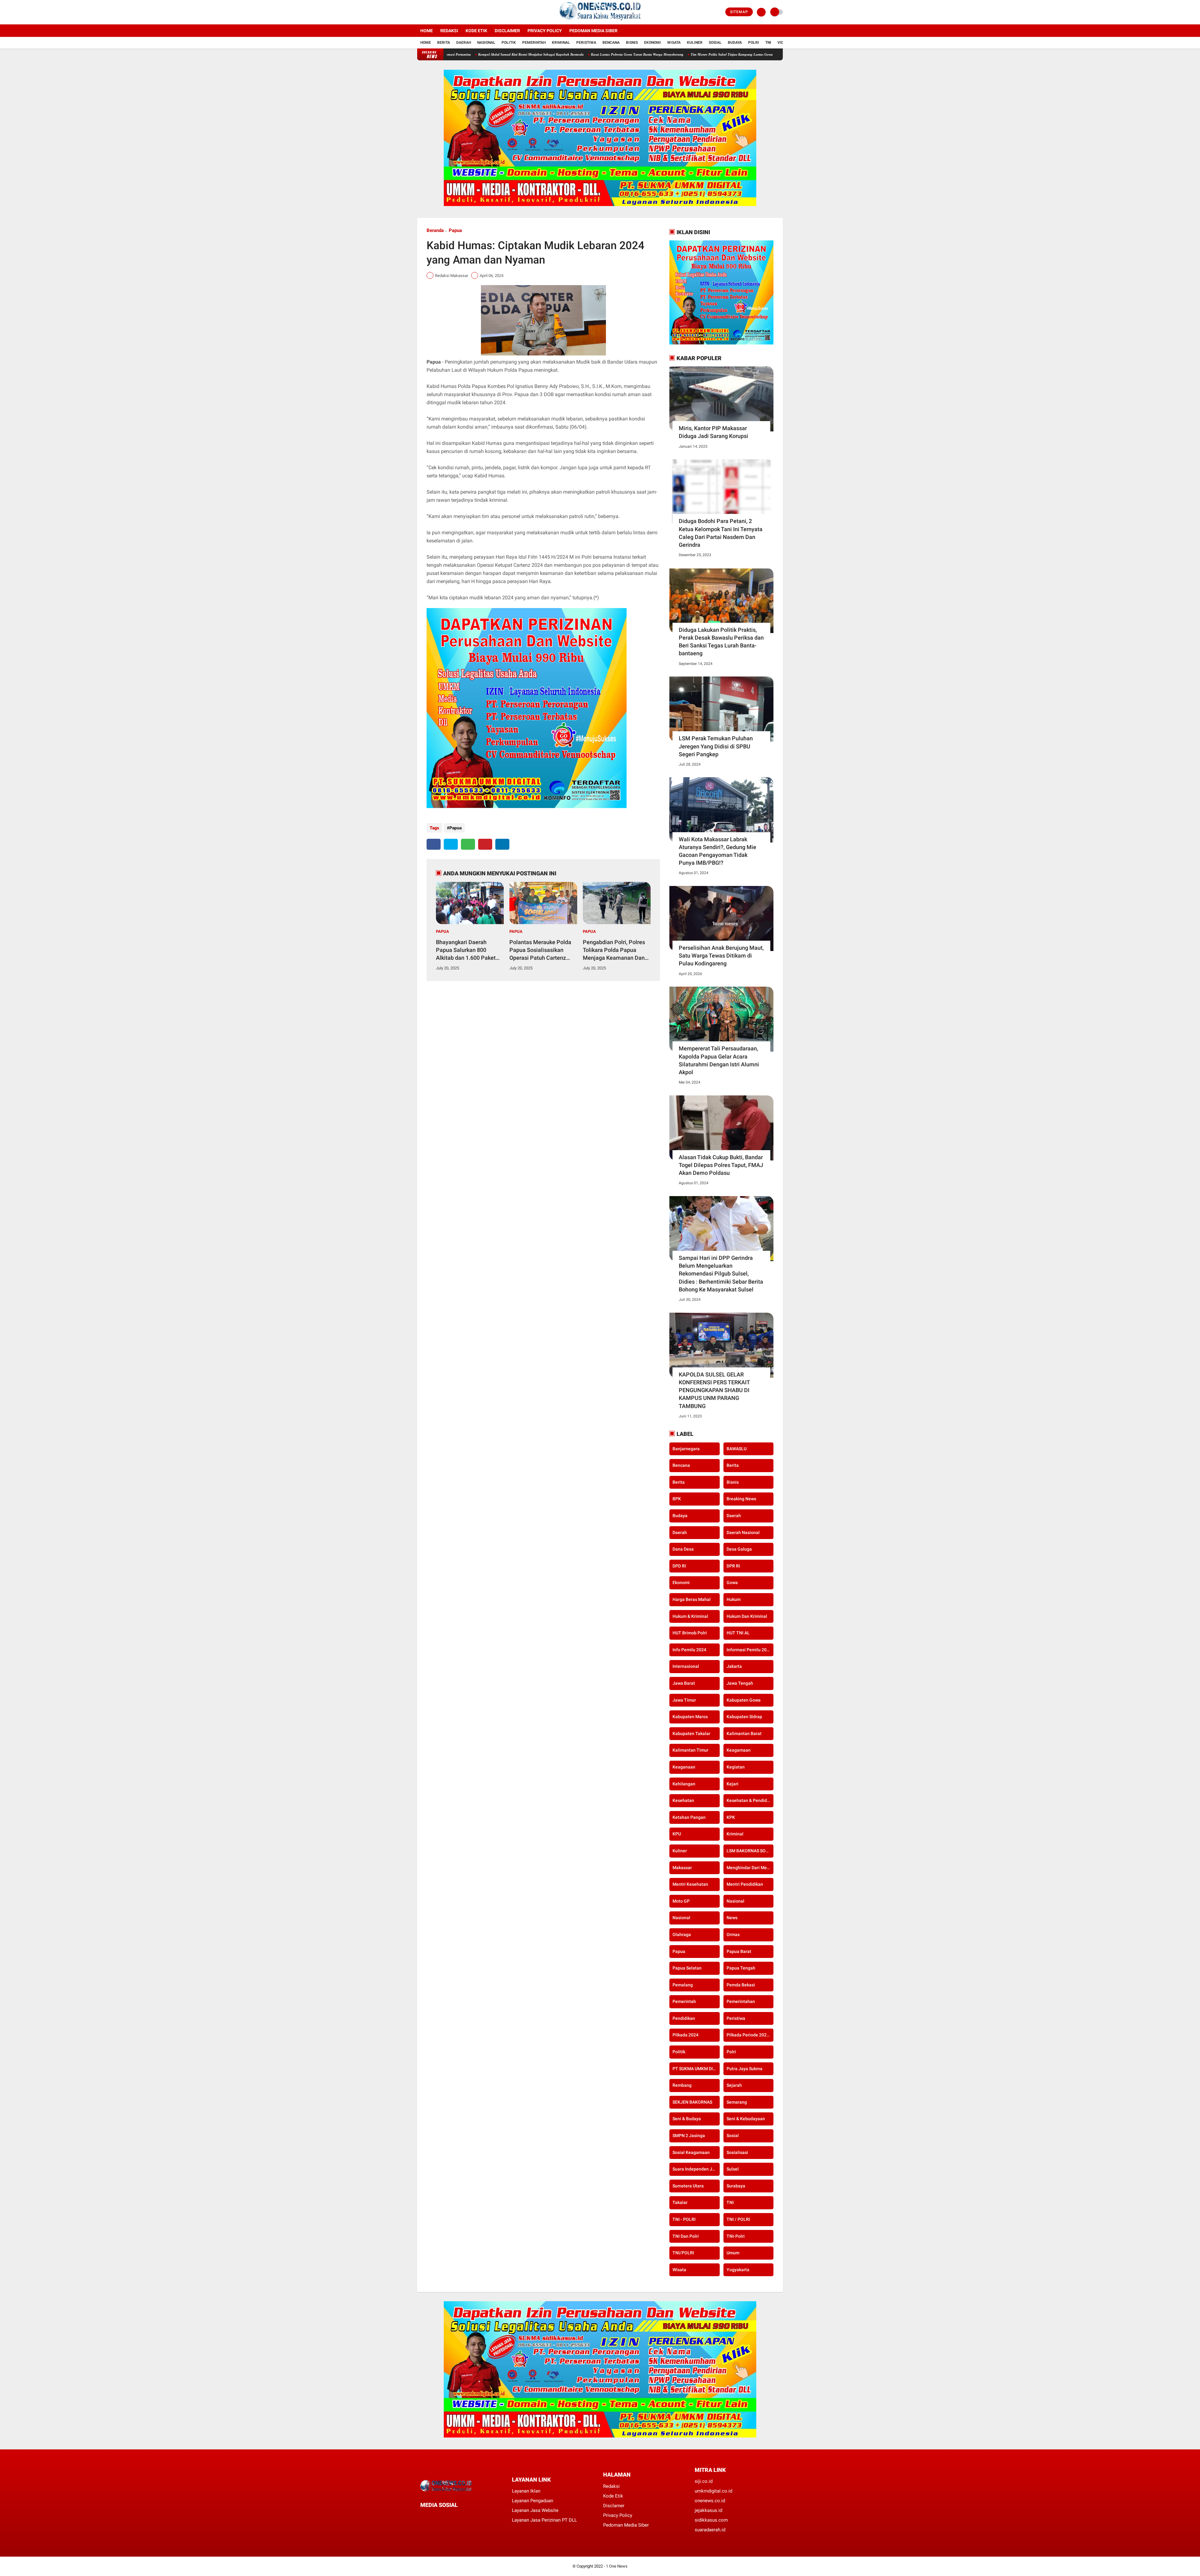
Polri (754, 43)
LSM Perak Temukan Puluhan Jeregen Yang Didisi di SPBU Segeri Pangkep (716, 746)
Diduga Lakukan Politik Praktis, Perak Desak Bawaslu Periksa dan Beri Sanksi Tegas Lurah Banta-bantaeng (721, 642)
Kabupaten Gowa (744, 1700)
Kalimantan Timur (690, 1750)
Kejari (732, 1784)
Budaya (735, 43)
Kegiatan (736, 1767)
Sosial (715, 43)
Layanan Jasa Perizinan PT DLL (544, 2520)
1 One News (617, 2566)
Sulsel (733, 2169)
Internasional (686, 1666)
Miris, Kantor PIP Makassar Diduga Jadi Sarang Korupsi (713, 432)
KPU (677, 1834)
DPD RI (679, 1566)
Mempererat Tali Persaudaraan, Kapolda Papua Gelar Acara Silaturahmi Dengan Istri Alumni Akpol (719, 1060)
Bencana (611, 43)
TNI (768, 43)
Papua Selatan (687, 1968)
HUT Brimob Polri (690, 1633)
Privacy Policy (545, 31)
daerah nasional (743, 1532)
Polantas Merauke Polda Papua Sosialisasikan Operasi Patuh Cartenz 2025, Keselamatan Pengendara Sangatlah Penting (540, 950)
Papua (455, 230)
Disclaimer (507, 31)
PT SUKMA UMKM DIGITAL (696, 2069)
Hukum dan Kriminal (747, 1616)
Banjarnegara (686, 1449)
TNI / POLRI (738, 2219)
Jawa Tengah (740, 1683)
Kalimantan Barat (744, 1733)
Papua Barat (739, 1951)
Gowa (732, 1582)
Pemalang (683, 1985)
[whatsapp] (468, 844)
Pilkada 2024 (685, 2035)
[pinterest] (485, 844)
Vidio (782, 43)
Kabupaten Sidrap (744, 1717)
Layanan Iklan (526, 2491)
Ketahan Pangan (689, 1817)
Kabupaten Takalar (691, 1733)
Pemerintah (534, 43)
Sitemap (739, 12)
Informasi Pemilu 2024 (749, 1650)
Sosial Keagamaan (691, 2152)
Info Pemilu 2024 (689, 1650)
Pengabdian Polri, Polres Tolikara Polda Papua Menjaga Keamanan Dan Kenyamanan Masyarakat (615, 950)
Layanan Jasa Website (535, 2510)
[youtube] (444, 12)
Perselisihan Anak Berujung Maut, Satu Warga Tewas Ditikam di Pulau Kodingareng (721, 956)
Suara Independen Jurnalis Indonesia (696, 2169)
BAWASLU (737, 1449)
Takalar (680, 2202)
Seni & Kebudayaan (746, 2119)
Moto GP (681, 1901)
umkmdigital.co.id (713, 2491)
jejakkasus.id (708, 2510)
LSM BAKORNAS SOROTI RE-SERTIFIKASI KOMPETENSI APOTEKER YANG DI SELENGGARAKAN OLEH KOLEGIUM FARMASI (750, 1851)
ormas (733, 1935)
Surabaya (736, 2186)
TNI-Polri (736, 2236)
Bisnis (632, 43)
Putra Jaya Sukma (745, 2069)
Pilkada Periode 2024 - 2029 (750, 2035)
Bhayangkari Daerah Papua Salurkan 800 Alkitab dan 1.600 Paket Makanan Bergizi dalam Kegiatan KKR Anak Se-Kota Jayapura (466, 950)
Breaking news (741, 1499)
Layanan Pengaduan (532, 2501)
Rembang (682, 2085)
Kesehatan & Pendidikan (750, 1800)
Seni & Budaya (687, 2119)
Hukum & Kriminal (690, 1616)
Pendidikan (684, 2018)
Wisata (674, 43)
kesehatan (683, 1800)
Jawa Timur (684, 1700)
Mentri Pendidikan (745, 1884)
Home (427, 31)
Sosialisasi (737, 2152)
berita (733, 1465)
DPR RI (733, 1566)
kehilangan (684, 1784)
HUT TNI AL (738, 1633)
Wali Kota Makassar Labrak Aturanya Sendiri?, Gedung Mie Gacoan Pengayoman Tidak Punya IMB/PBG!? (717, 851)
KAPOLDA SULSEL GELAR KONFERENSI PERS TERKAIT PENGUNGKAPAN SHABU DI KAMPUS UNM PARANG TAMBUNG (714, 1390)
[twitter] (427, 12)
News (732, 1918)
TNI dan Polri (686, 2236)
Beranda (435, 230)
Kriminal (561, 43)
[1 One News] (600, 21)
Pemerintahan (741, 2001)
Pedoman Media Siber (593, 31)
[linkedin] (502, 844)
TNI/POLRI (683, 2253)
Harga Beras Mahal (692, 1599)
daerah (734, 1516)
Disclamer (614, 2506)
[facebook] (419, 12)
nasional (735, 1901)
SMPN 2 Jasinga (689, 2136)
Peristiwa (586, 43)
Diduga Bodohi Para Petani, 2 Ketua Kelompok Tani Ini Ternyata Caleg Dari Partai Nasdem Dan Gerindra (721, 533)
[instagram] (436, 12)
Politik (509, 43)
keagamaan (739, 1750)
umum (733, 2253)
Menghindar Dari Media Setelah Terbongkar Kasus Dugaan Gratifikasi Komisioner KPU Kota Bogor (750, 1868)
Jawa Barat (684, 1683)
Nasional (486, 43)
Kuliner (695, 43)
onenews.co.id (710, 2501)
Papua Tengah (741, 1968)
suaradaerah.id (710, 2530)
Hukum (734, 1599)
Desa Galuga (739, 1549)
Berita (444, 43)
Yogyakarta (738, 2270)
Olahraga (682, 1935)
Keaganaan (684, 1767)
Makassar (682, 1868)
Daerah (464, 43)
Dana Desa (683, 1549)
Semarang (737, 2102)
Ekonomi (652, 43)
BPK (677, 1499)
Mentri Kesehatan (690, 1884)
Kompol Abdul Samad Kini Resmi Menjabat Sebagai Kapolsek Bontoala (687, 54)
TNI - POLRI (684, 2219)
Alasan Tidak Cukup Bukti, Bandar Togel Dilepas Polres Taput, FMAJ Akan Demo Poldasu (721, 1165)
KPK (731, 1817)
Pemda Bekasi (741, 1985)
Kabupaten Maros (690, 1717)
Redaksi (449, 31)
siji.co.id (704, 2481)
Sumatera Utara (688, 2186)
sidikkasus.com (711, 2520)
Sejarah (734, 2085)
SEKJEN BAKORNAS (692, 2102)
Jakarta (734, 1666)
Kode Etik (476, 31)
